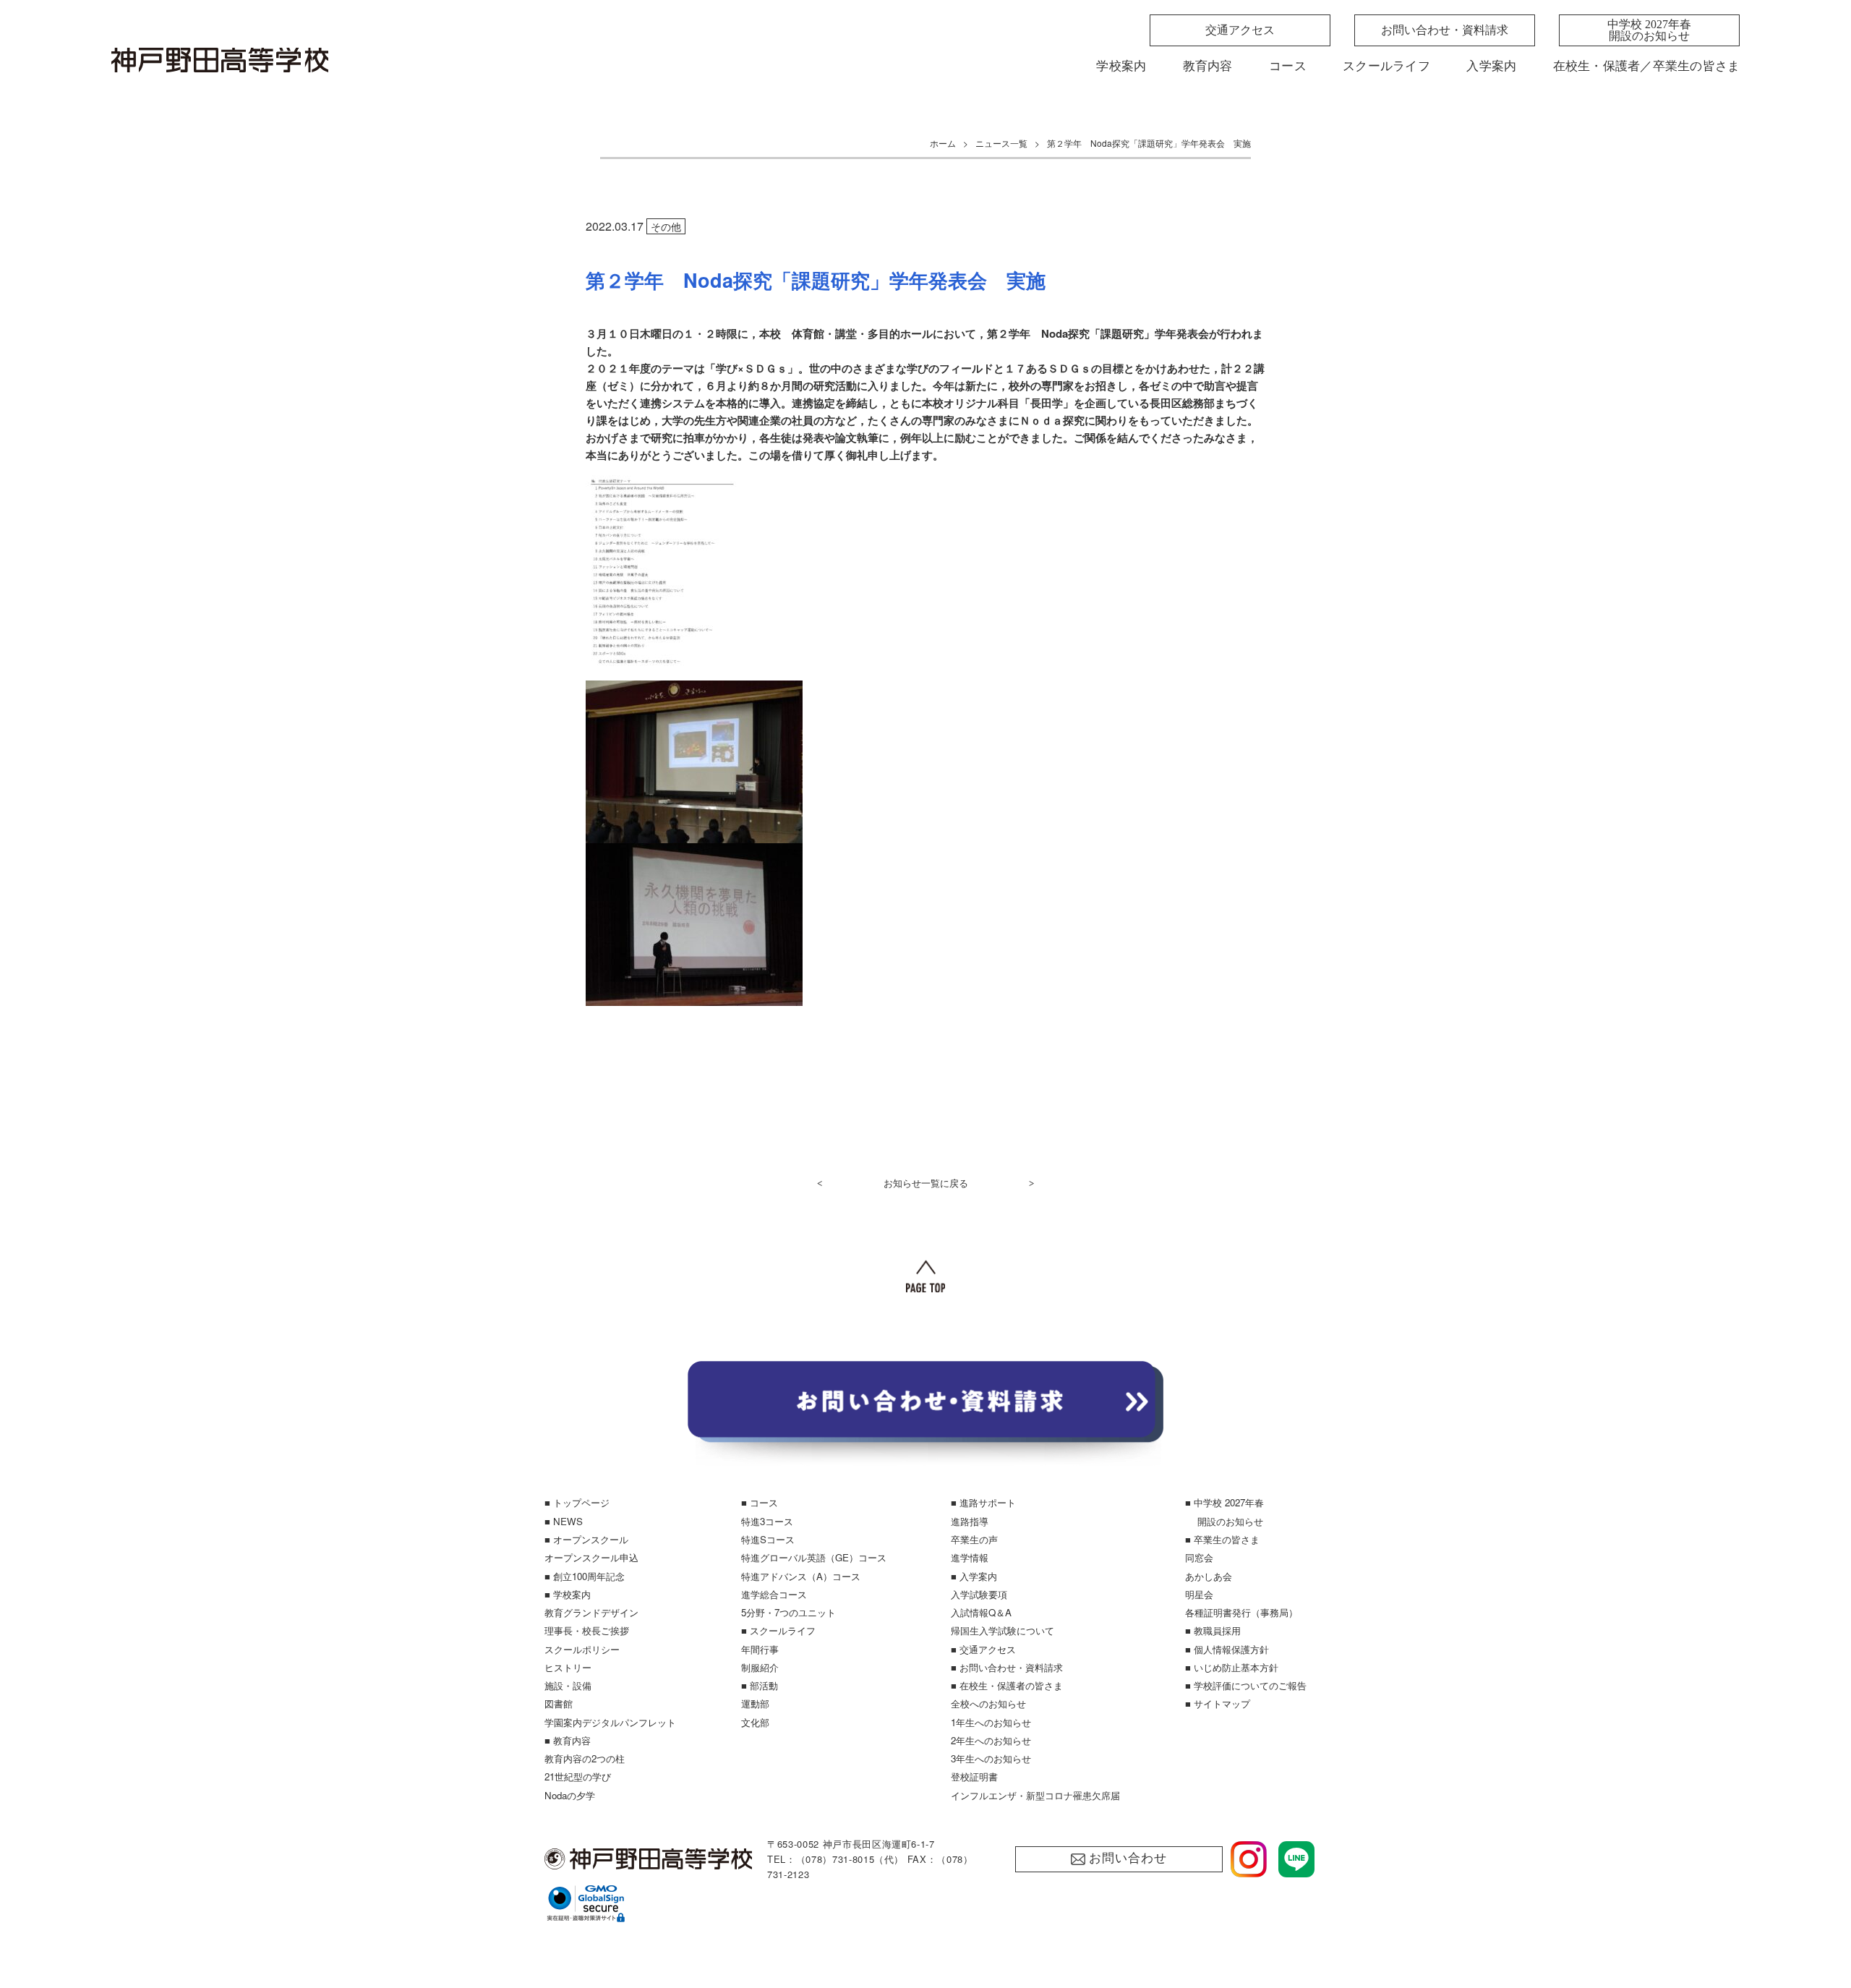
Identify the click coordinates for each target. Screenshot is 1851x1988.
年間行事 (760, 1649)
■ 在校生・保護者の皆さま (1007, 1685)
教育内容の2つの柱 (585, 1758)
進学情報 (970, 1557)
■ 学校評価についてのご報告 (1246, 1685)
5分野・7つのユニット (788, 1612)
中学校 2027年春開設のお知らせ (1649, 30)
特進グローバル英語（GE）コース (814, 1557)
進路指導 (970, 1521)
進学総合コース (774, 1594)
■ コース (760, 1502)
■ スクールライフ (778, 1630)
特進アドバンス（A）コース (801, 1576)
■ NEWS (564, 1521)
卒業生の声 (974, 1539)
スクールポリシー (582, 1649)
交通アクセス (1240, 30)
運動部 (755, 1703)
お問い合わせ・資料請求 (1445, 30)
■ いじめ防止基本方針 (1232, 1667)
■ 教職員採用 (1213, 1630)
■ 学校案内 (568, 1594)
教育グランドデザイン (591, 1612)
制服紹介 (760, 1667)
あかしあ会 (1209, 1576)
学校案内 (1121, 66)
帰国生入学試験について (1003, 1630)
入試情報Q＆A (981, 1612)
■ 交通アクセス (983, 1649)
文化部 (755, 1722)
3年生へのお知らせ (991, 1758)
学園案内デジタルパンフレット (610, 1722)
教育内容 (1208, 66)
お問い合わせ (1128, 1858)
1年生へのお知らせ (991, 1722)
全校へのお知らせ (988, 1703)
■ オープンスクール (586, 1539)
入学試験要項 (979, 1594)
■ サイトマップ (1218, 1703)
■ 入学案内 (974, 1576)
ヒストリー (568, 1667)
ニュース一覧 (1001, 143)
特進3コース (767, 1521)
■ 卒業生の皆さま (1222, 1539)
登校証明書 (974, 1776)
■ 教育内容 (568, 1740)
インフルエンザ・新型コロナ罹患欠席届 (1035, 1795)
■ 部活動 (760, 1685)
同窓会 (1199, 1557)
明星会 (1199, 1594)
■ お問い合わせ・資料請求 (1007, 1667)
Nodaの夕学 (570, 1795)
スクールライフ (1386, 66)
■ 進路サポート (983, 1502)
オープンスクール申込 (591, 1557)
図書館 (559, 1703)
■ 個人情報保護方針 (1227, 1649)
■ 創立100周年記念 (585, 1576)
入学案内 (1491, 66)
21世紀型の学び (578, 1776)
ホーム (943, 143)
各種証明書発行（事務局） (1241, 1612)
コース (1288, 66)
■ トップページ (577, 1502)
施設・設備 (568, 1685)
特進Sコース (768, 1539)
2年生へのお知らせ (991, 1740)
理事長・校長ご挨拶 (587, 1630)
